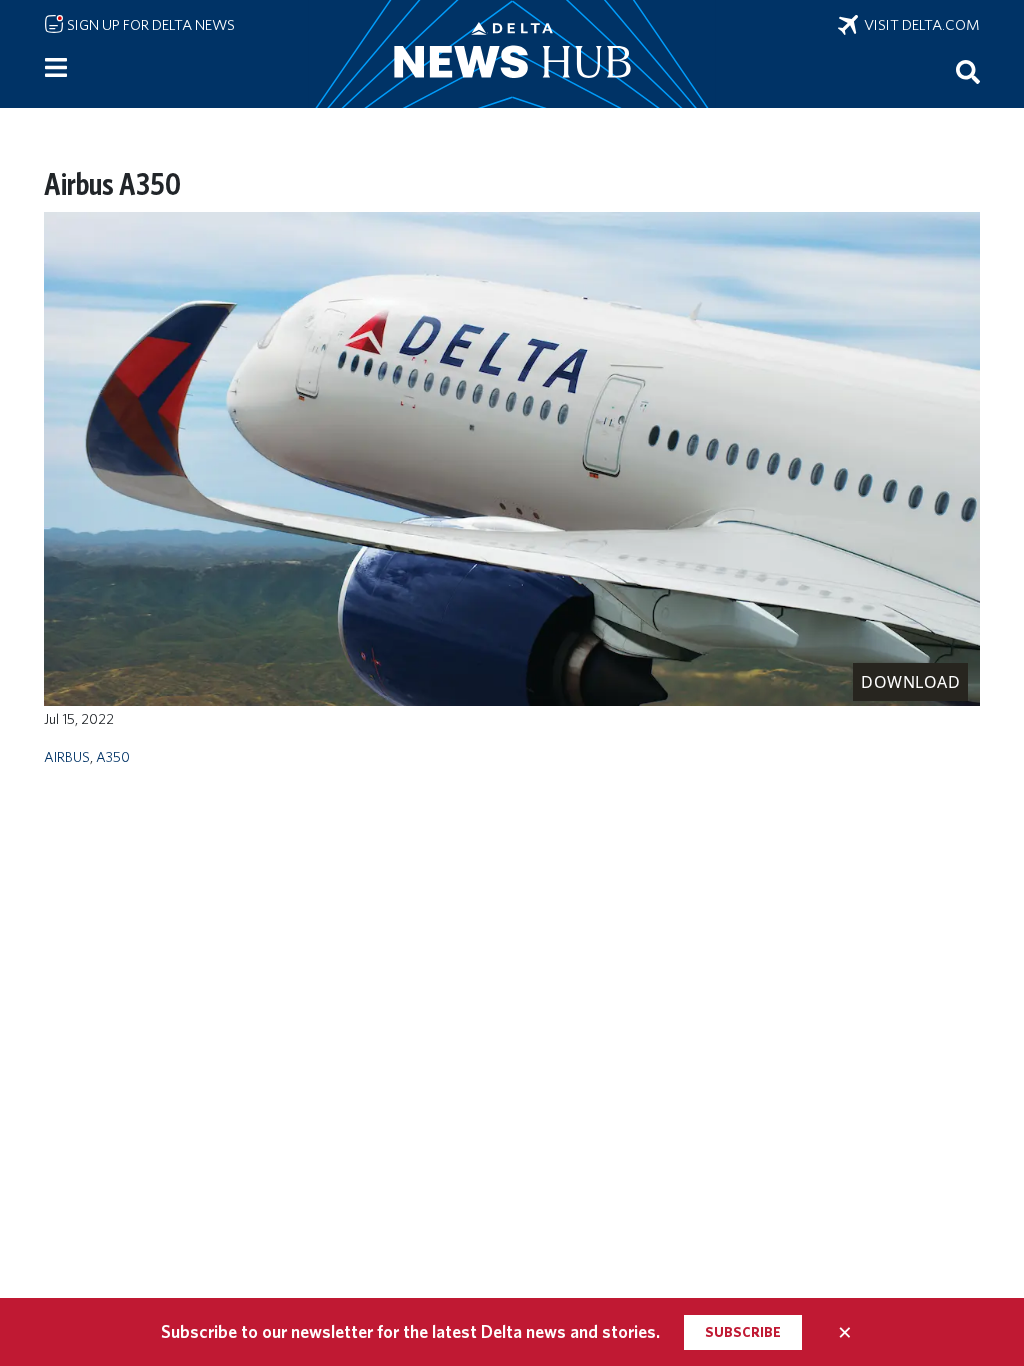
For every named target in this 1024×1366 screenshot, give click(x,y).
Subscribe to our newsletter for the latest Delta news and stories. (410, 1331)
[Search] (968, 71)
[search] (968, 71)
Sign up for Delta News (149, 25)
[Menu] (56, 68)
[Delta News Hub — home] (512, 54)
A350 (113, 756)
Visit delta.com (919, 25)
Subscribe (743, 1332)
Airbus (67, 756)
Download (910, 682)
